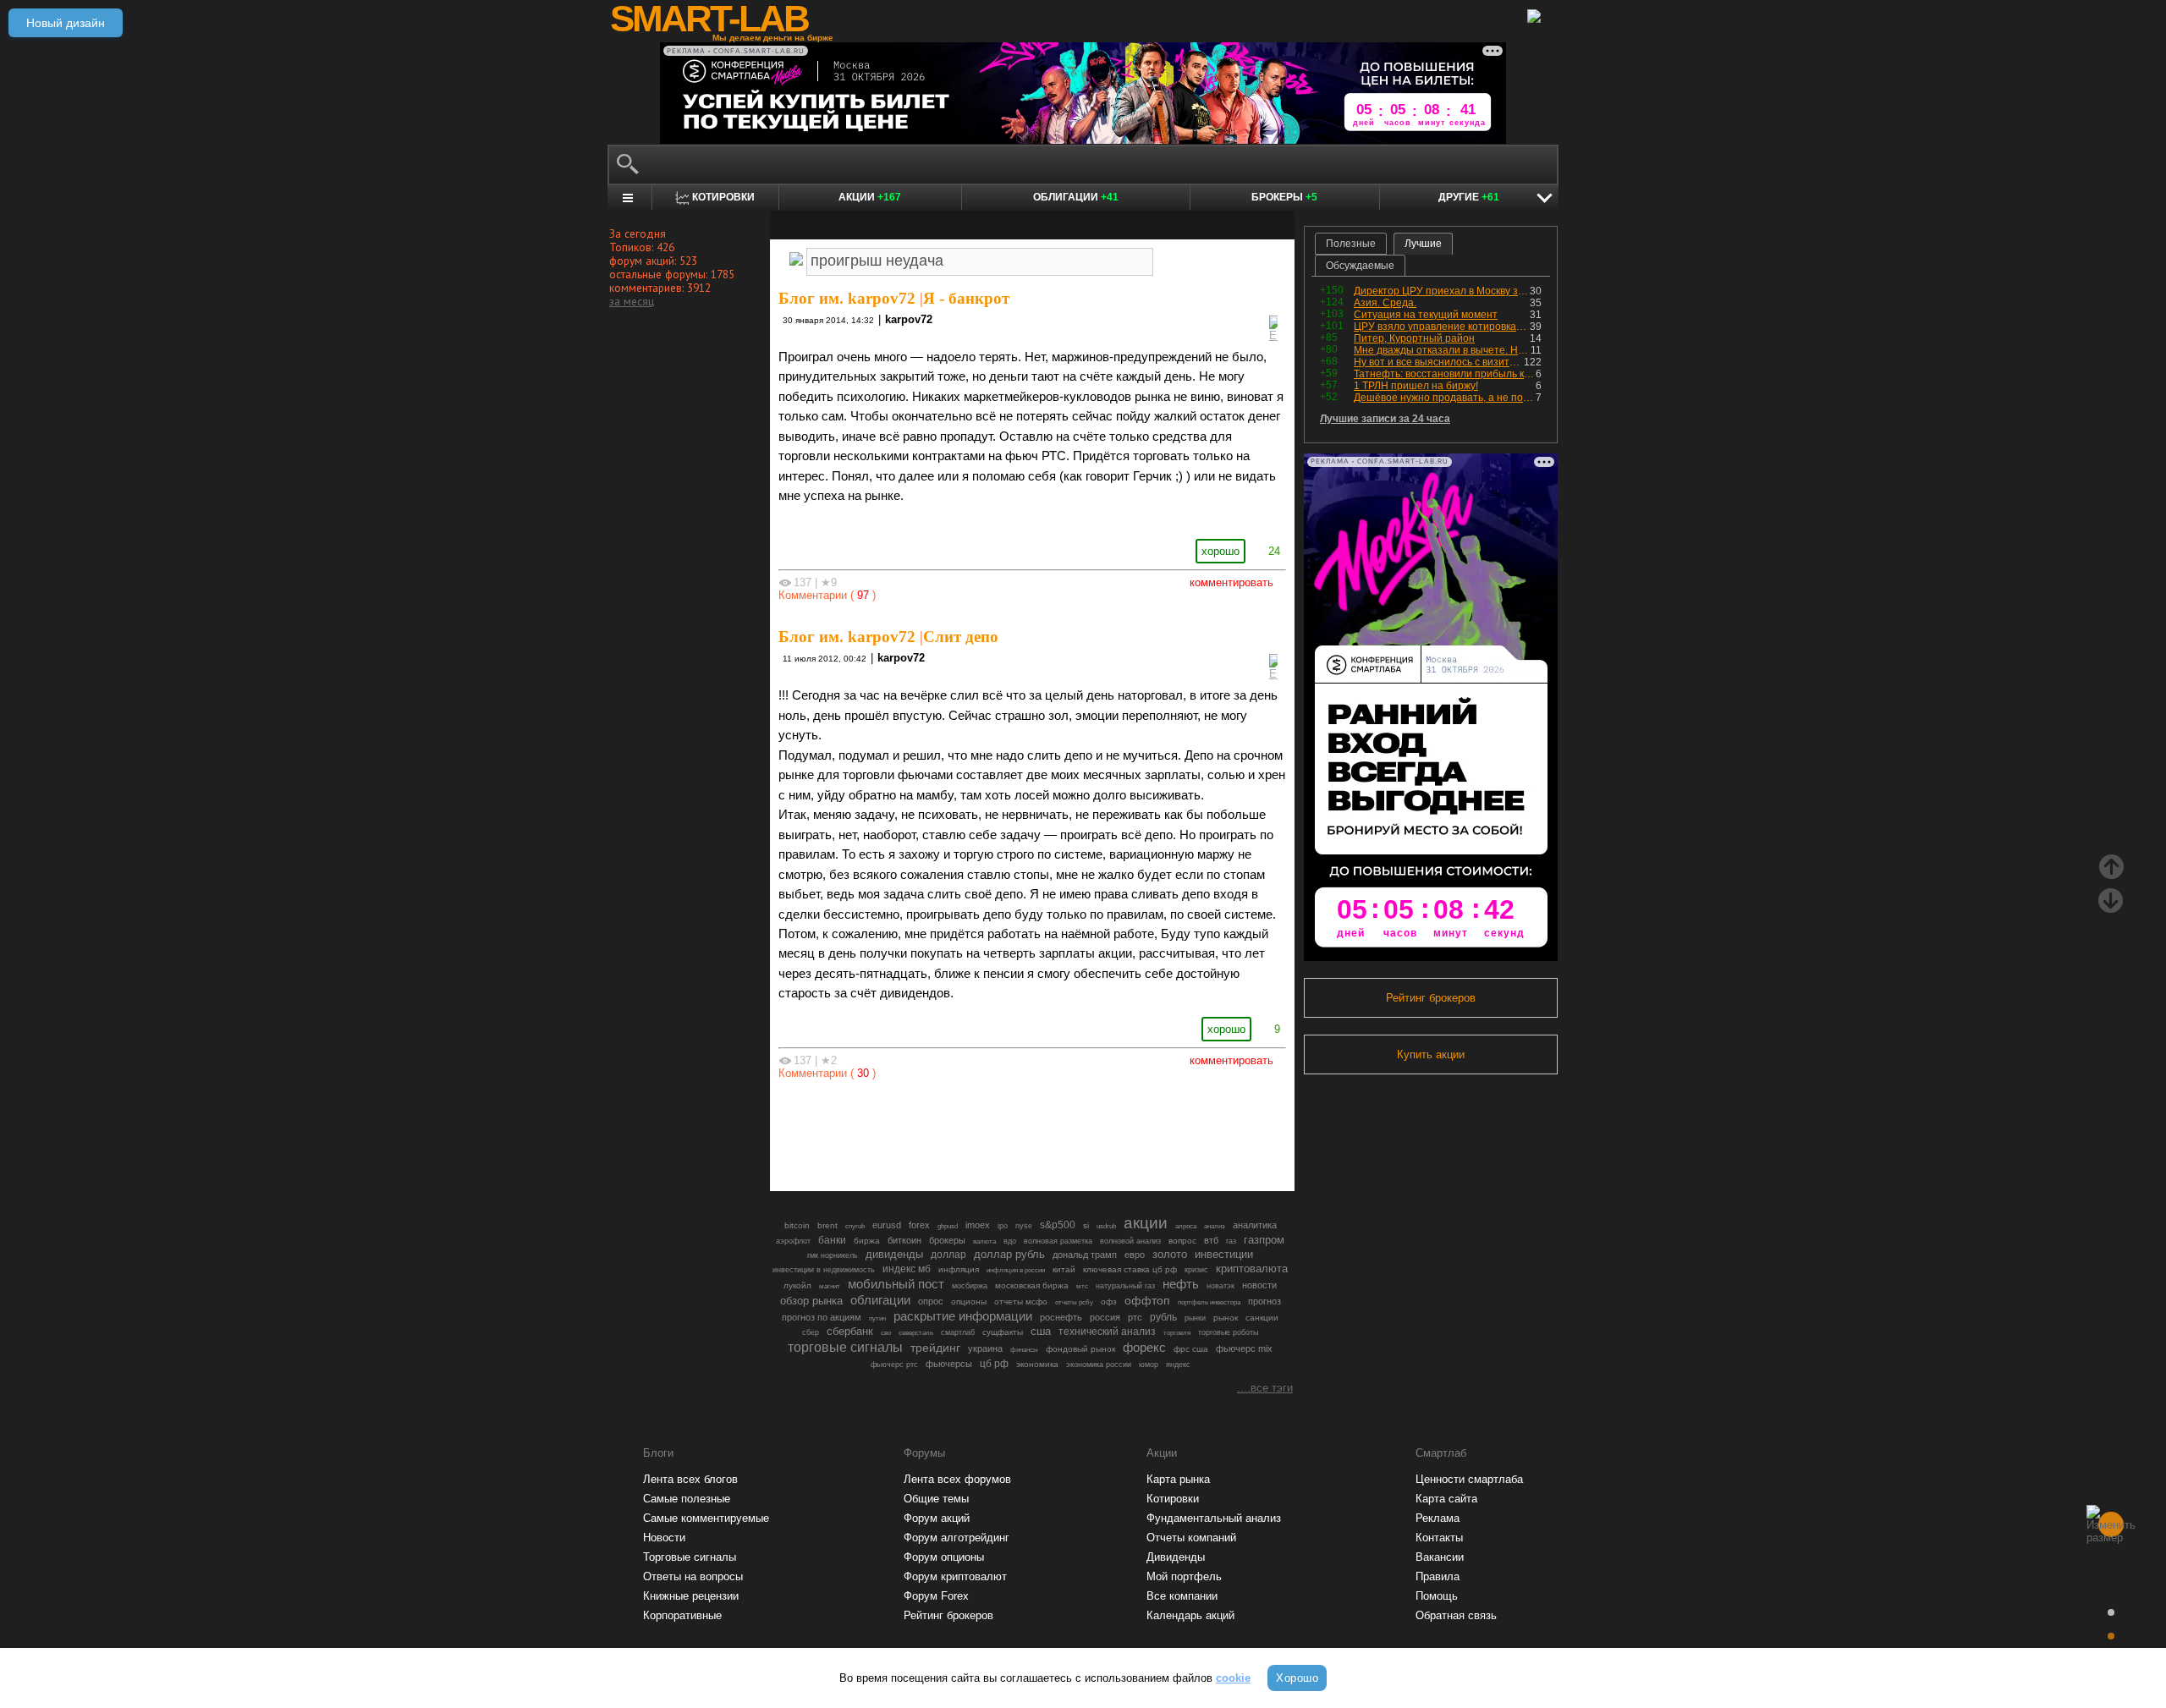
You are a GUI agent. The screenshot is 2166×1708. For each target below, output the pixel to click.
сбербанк (850, 1331)
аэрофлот (793, 1241)
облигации (880, 1300)
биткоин (904, 1240)
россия (1105, 1317)
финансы (1024, 1350)
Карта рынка (1178, 1479)
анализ (1215, 1226)
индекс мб (907, 1269)
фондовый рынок (1080, 1349)
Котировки (1173, 1499)
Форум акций (937, 1518)
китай (1064, 1269)
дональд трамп (1085, 1255)
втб (1211, 1240)
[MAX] (1003, 1131)
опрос (931, 1301)
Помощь (1437, 1596)
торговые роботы (1228, 1332)
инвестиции (1224, 1254)
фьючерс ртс (894, 1365)
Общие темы (936, 1499)
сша (1041, 1331)
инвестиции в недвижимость (824, 1270)
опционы (969, 1302)
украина (985, 1348)
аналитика (1255, 1225)
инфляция (959, 1269)
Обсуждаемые (1360, 266)
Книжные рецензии (691, 1596)
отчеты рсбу (1074, 1302)
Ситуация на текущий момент (1426, 315)
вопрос (1182, 1241)
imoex (978, 1225)
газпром (1264, 1240)
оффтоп (1147, 1300)
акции (1146, 1223)
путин (877, 1318)
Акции (870, 197)
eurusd (887, 1225)
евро (1135, 1255)
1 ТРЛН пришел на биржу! (1416, 386)
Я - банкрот (966, 298)
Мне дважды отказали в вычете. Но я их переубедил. (1442, 350)
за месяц (632, 301)
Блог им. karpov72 (847, 298)
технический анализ (1107, 1332)
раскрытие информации (963, 1316)
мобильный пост (896, 1284)
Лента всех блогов (690, 1479)
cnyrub (855, 1226)
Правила (1438, 1576)
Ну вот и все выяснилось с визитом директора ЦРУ (1439, 362)
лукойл (797, 1285)
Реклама (1438, 1518)
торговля (1177, 1333)
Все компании (1182, 1596)
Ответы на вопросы (693, 1576)
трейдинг (935, 1348)
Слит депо (961, 637)
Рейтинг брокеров (1431, 998)
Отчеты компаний (1191, 1538)
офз (1109, 1302)
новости (1259, 1285)
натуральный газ (1125, 1286)
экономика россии (1099, 1365)
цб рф (994, 1363)
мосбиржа (970, 1286)
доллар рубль (1009, 1255)
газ (1231, 1241)
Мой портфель (1184, 1576)
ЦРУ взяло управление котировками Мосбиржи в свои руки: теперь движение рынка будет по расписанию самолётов (1442, 327)
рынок (1226, 1318)
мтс (1082, 1286)
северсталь (916, 1332)
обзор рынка (811, 1301)
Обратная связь (1456, 1615)
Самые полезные (687, 1499)
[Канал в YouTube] (1119, 1131)
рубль (1163, 1317)
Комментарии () (827, 595)
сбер (811, 1332)
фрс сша (1191, 1349)
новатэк (1220, 1286)
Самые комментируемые (706, 1518)
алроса (1186, 1226)
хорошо (1220, 551)
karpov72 (909, 319)
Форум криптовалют (955, 1576)
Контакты (1439, 1538)
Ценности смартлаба (1469, 1479)
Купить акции (1431, 1054)
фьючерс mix (1244, 1348)
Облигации (1076, 197)
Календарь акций (1190, 1615)
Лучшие (1423, 244)
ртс (1135, 1317)
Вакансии (1440, 1557)
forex (919, 1225)
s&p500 (1058, 1225)
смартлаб (958, 1332)
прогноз (1264, 1301)
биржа (867, 1241)
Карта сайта (1446, 1499)
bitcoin (797, 1225)
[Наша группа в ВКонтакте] (1061, 1131)
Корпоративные (682, 1615)
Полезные (1351, 244)
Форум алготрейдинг (957, 1538)
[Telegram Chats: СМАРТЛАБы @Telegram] (946, 1131)
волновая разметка (1058, 1241)
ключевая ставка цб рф (1130, 1269)
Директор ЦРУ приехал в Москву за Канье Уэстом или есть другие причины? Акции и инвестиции (1442, 291)
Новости (664, 1538)
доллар (948, 1255)
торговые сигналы (845, 1347)
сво (886, 1333)
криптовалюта (1252, 1269)
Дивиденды (1176, 1557)
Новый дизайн (66, 23)
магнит (830, 1286)
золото (1170, 1254)
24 (1274, 551)
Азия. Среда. (1385, 303)
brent (827, 1225)
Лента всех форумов (957, 1479)
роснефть (1061, 1317)
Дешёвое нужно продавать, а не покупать (1445, 398)
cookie (1233, 1678)
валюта (984, 1241)
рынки (1195, 1318)
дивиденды (894, 1254)
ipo (1003, 1226)
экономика (1037, 1364)
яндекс (1178, 1365)
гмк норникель (833, 1255)
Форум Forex (936, 1596)
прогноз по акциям (822, 1317)
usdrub (1106, 1226)
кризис (1196, 1270)
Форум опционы (944, 1557)
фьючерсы (949, 1364)
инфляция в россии (1016, 1270)
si (1086, 1225)
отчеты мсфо (1021, 1302)
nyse (1024, 1226)
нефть (1181, 1284)
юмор (1149, 1365)
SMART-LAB (709, 19)
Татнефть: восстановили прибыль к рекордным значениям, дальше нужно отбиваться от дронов (1445, 374)
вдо (1010, 1241)
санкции (1262, 1318)
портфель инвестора (1209, 1302)
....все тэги (1265, 1388)
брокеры (947, 1240)
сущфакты (1003, 1332)
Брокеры (1284, 197)
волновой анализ (1130, 1241)
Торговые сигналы (690, 1557)
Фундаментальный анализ (1214, 1518)
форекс (1144, 1348)
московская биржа (1032, 1285)
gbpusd (948, 1226)
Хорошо (1297, 1678)
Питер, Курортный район (1414, 338)
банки (832, 1240)
